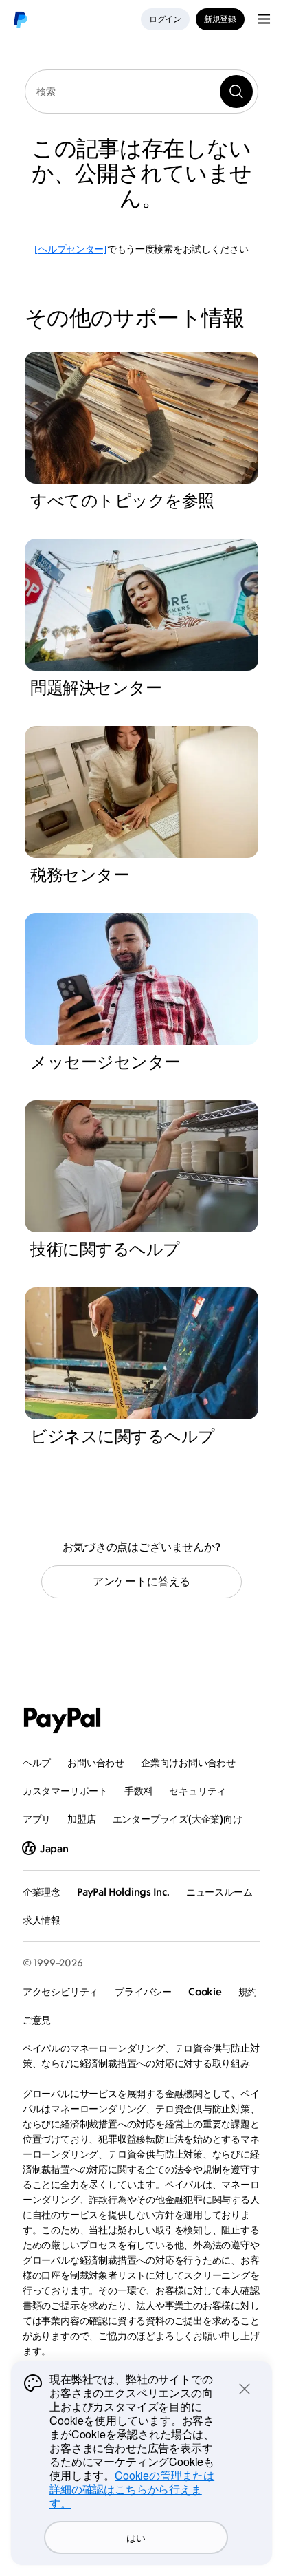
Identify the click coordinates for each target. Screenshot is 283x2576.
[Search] (236, 92)
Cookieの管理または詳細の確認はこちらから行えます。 (132, 2489)
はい (136, 2537)
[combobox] (141, 92)
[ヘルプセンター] (70, 249)
